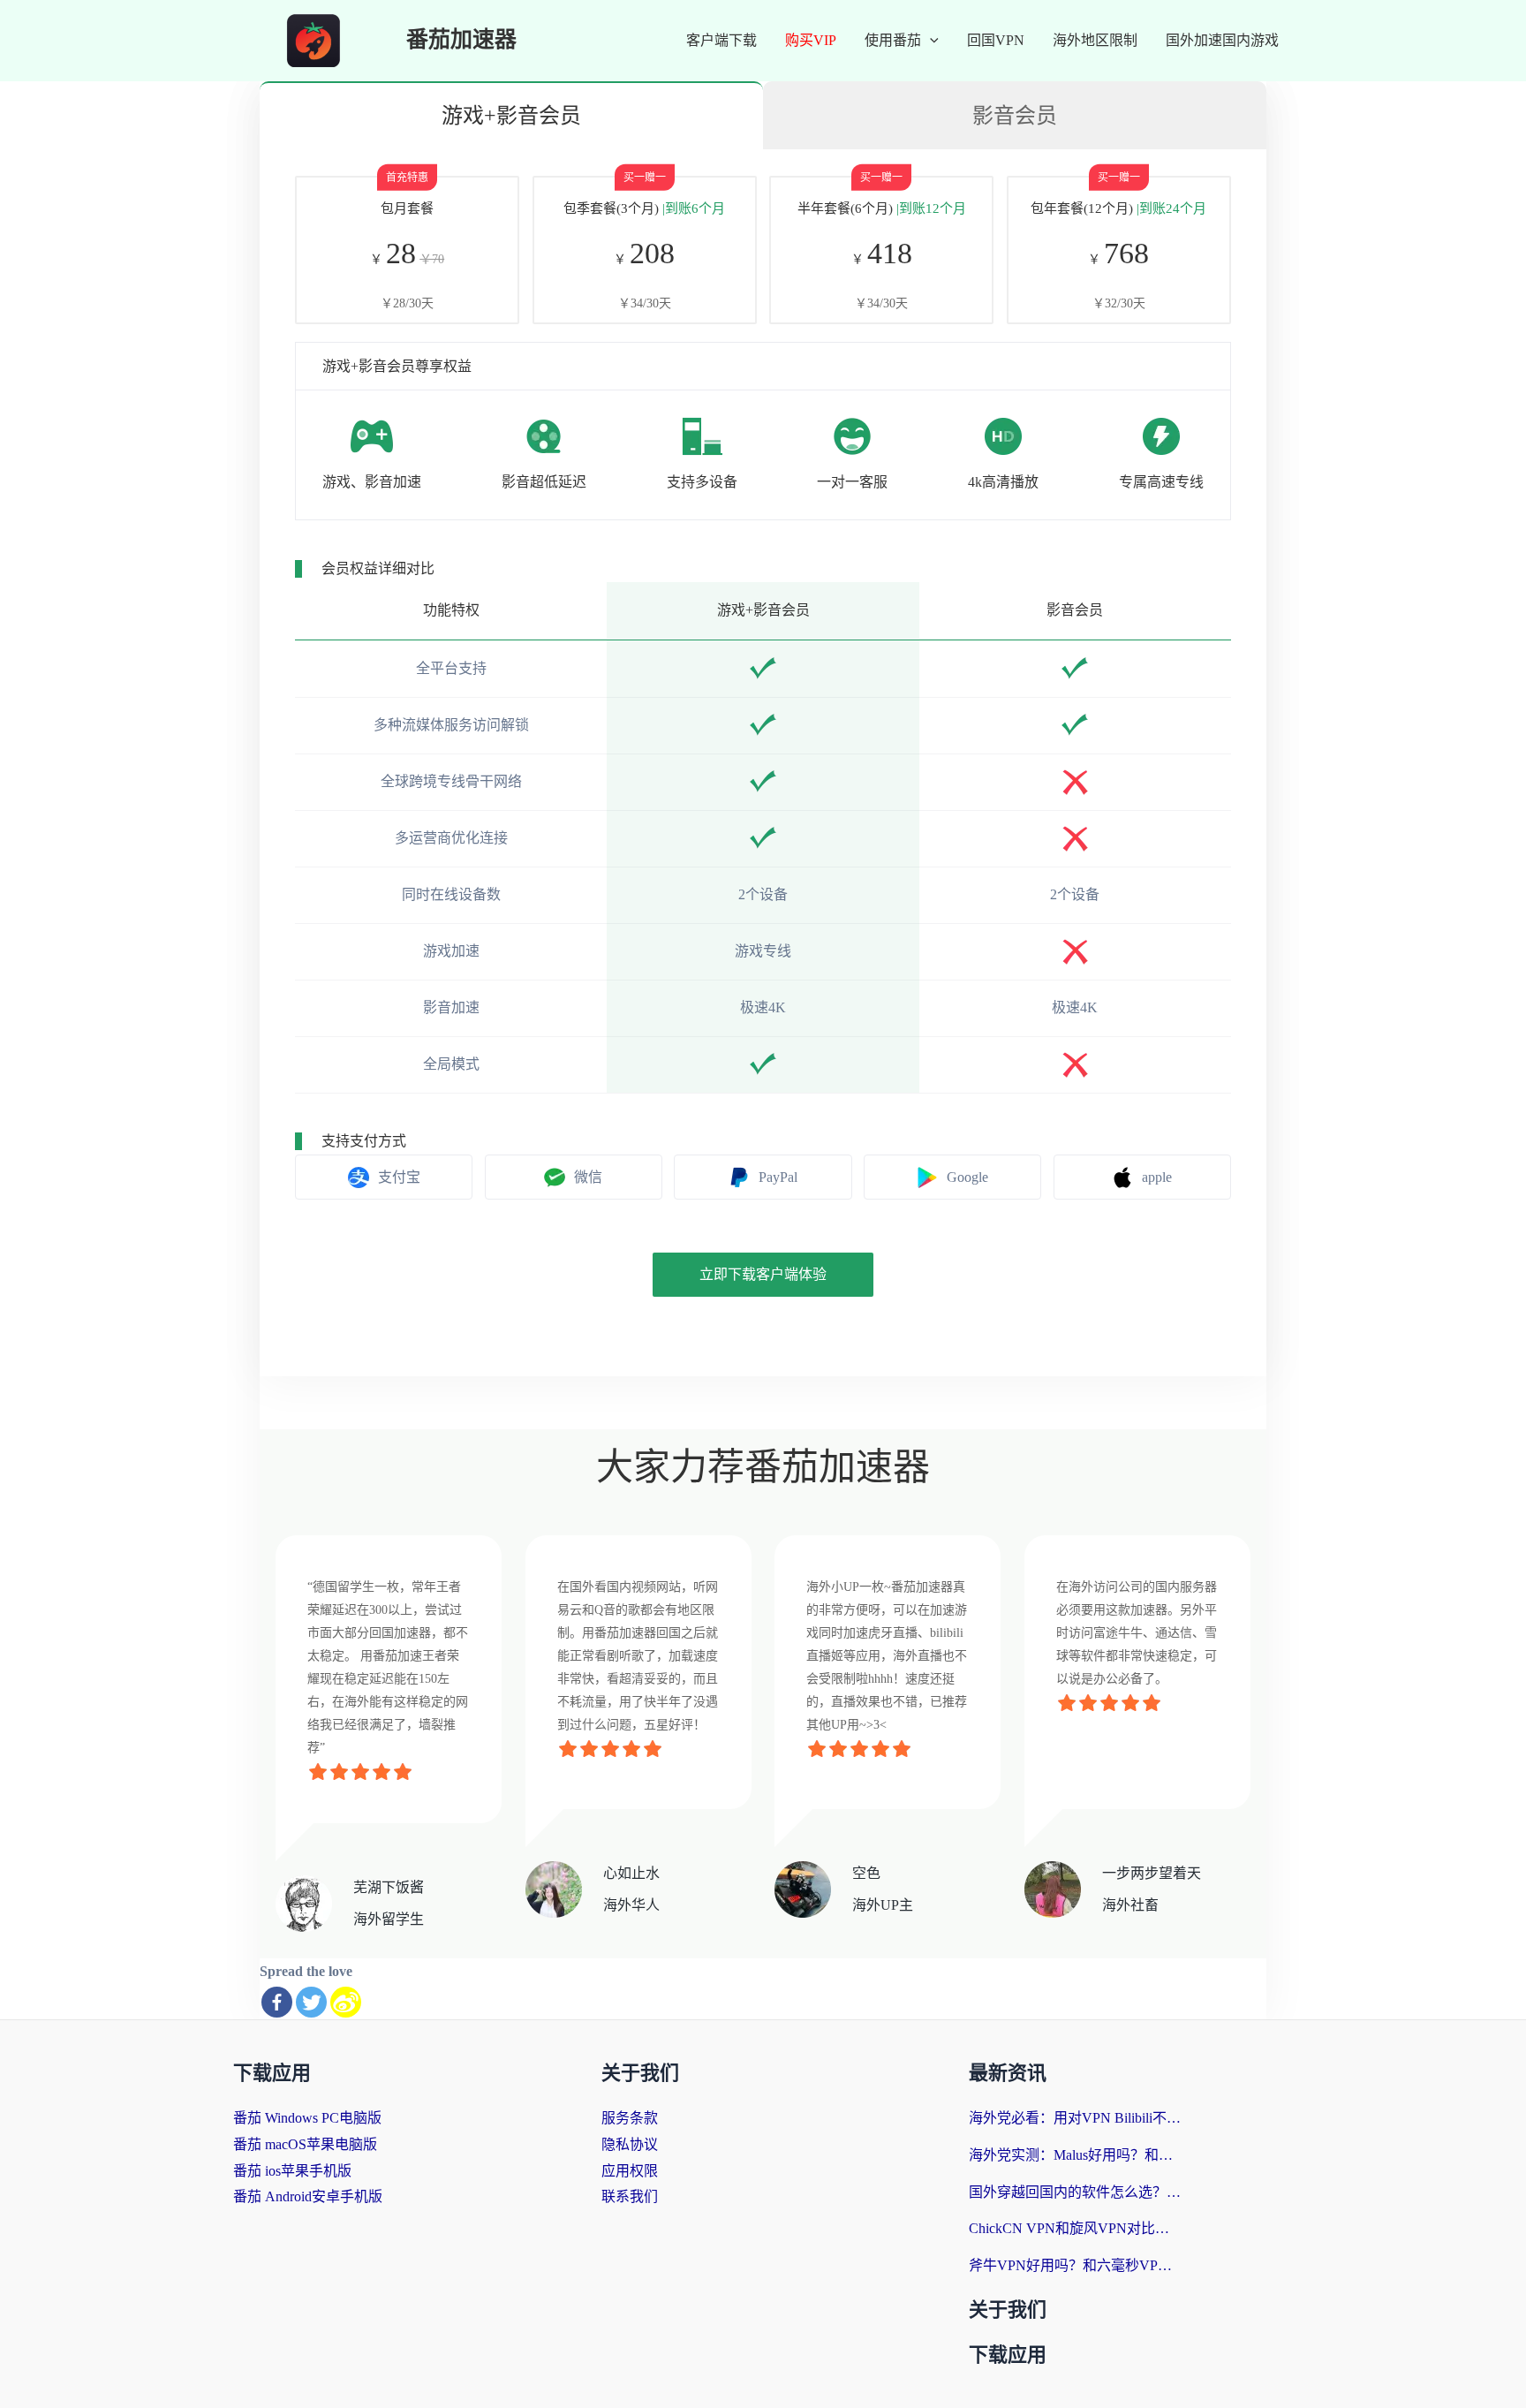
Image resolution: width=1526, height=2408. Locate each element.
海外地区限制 (1095, 40)
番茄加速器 (461, 40)
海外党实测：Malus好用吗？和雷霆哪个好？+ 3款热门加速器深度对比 (1075, 2155)
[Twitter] (311, 2002)
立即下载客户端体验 (763, 1274)
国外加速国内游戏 (1222, 40)
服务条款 (630, 2118)
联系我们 (630, 2196)
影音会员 (1015, 116)
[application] (930, 41)
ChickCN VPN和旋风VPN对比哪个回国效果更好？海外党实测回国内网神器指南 (1075, 2228)
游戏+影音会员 (511, 116)
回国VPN (996, 40)
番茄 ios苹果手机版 (292, 2171)
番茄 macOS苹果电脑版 (305, 2144)
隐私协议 (630, 2144)
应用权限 (630, 2171)
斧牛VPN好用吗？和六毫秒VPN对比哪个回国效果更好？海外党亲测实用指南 (1075, 2265)
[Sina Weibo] (346, 2002)
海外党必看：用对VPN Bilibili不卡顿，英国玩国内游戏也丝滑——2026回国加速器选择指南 (1075, 2118)
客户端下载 (721, 40)
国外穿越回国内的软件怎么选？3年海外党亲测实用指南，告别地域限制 (1075, 2192)
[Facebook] (277, 2002)
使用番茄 (893, 40)
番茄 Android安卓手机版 (308, 2196)
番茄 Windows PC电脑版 (307, 2118)
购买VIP (811, 40)
